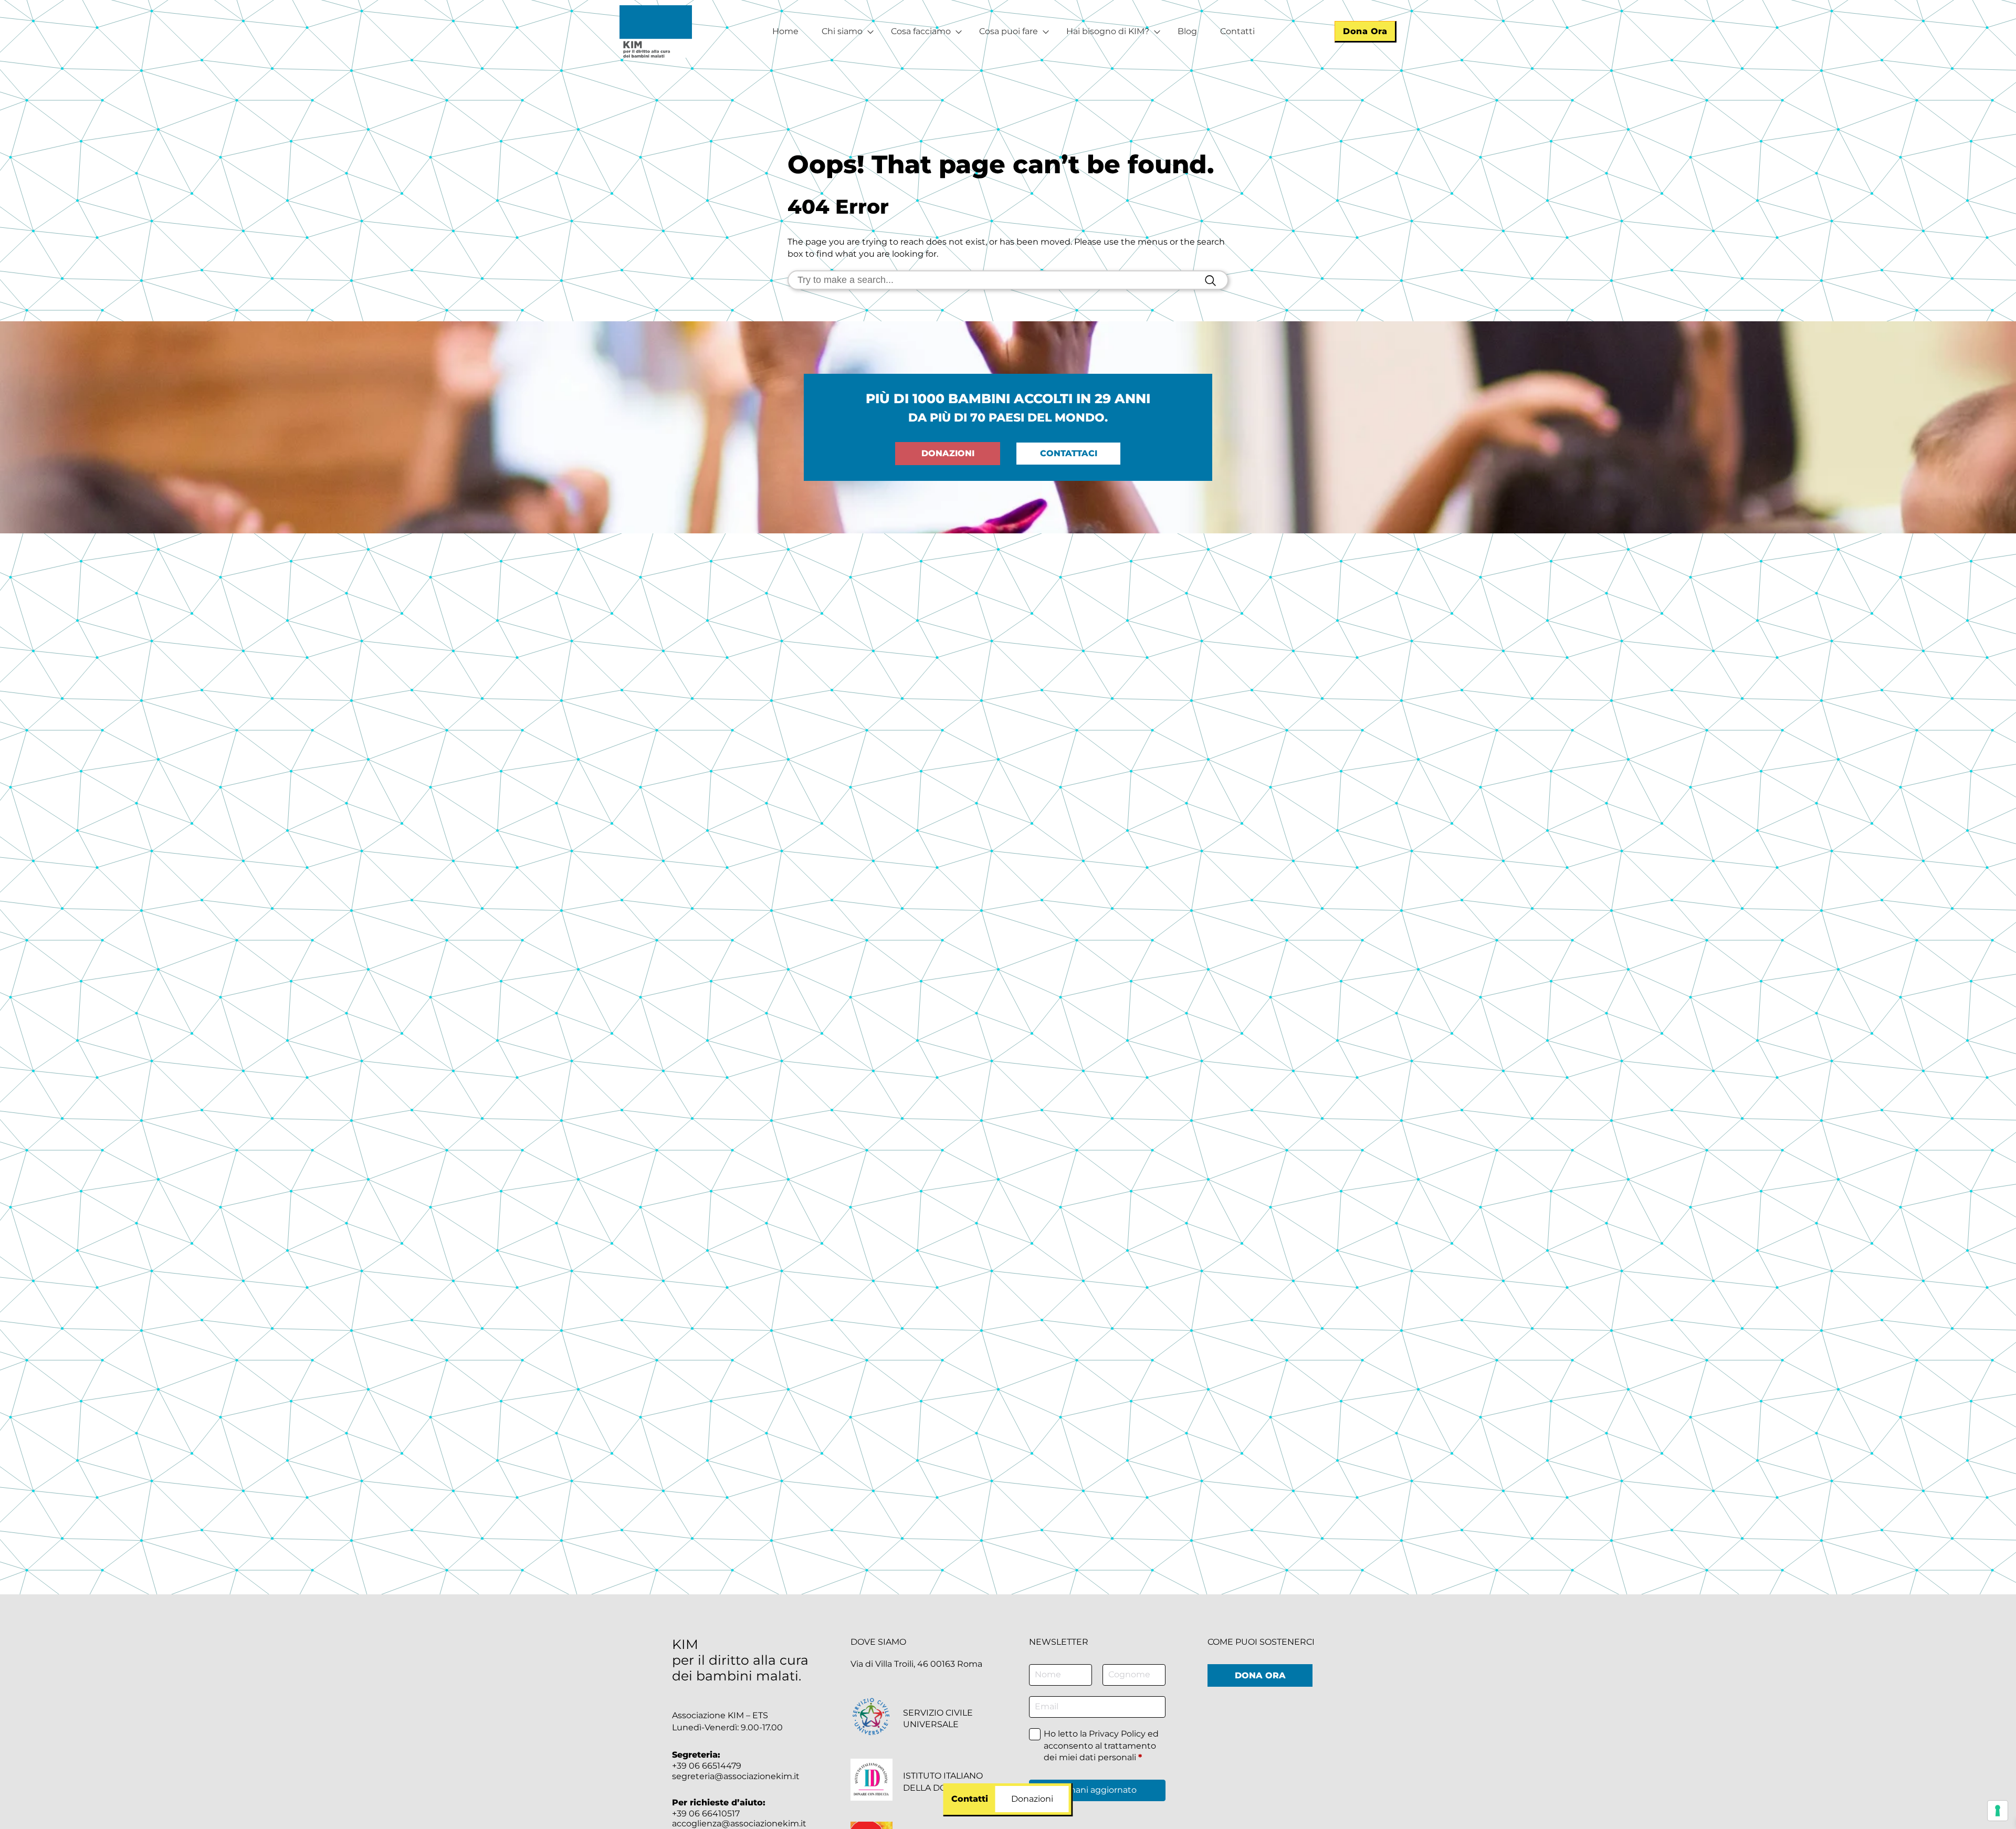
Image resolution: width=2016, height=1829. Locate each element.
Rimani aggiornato (1098, 1790)
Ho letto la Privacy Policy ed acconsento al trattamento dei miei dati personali (1101, 1746)
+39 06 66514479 (707, 1766)
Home (785, 31)
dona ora (1260, 1675)
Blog (1187, 31)
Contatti (1237, 31)
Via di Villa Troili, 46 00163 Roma (916, 1664)
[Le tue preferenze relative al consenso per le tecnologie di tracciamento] (1998, 1811)
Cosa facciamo (921, 31)
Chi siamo (842, 31)
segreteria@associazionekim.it (736, 1776)
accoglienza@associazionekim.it (739, 1823)
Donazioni (948, 453)
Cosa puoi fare (1009, 31)
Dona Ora (1365, 31)
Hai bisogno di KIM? (1108, 31)
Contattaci (1069, 453)
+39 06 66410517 (706, 1814)
